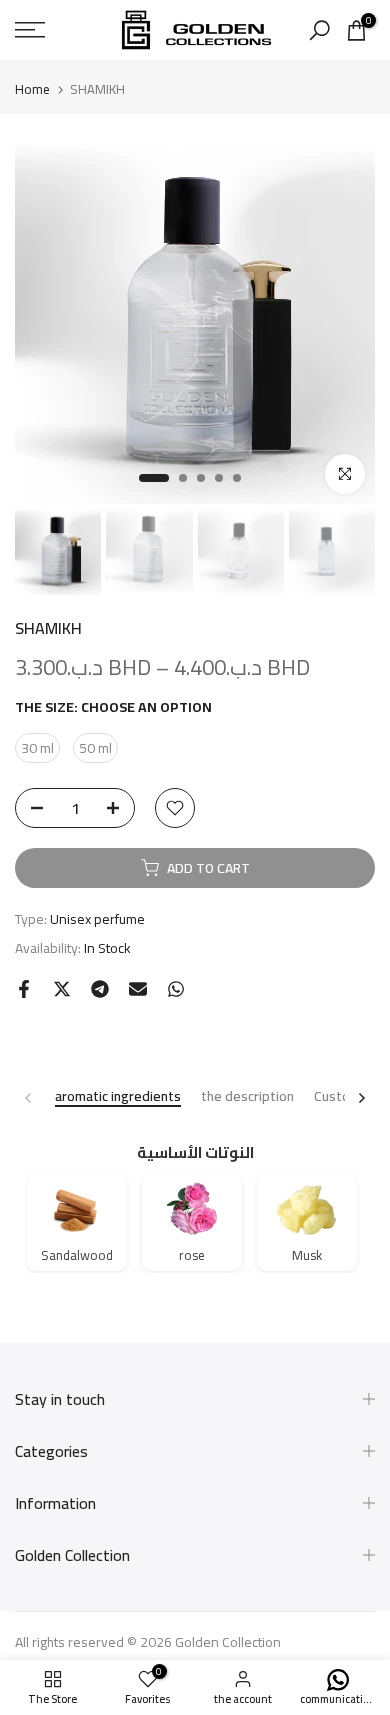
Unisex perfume (97, 919)
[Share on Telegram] (100, 989)
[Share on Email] (138, 989)
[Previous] (29, 1098)
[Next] (361, 1098)
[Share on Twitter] (62, 989)
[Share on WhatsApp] (176, 989)
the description (247, 1097)
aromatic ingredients (118, 1097)
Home (32, 89)
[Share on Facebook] (24, 989)
